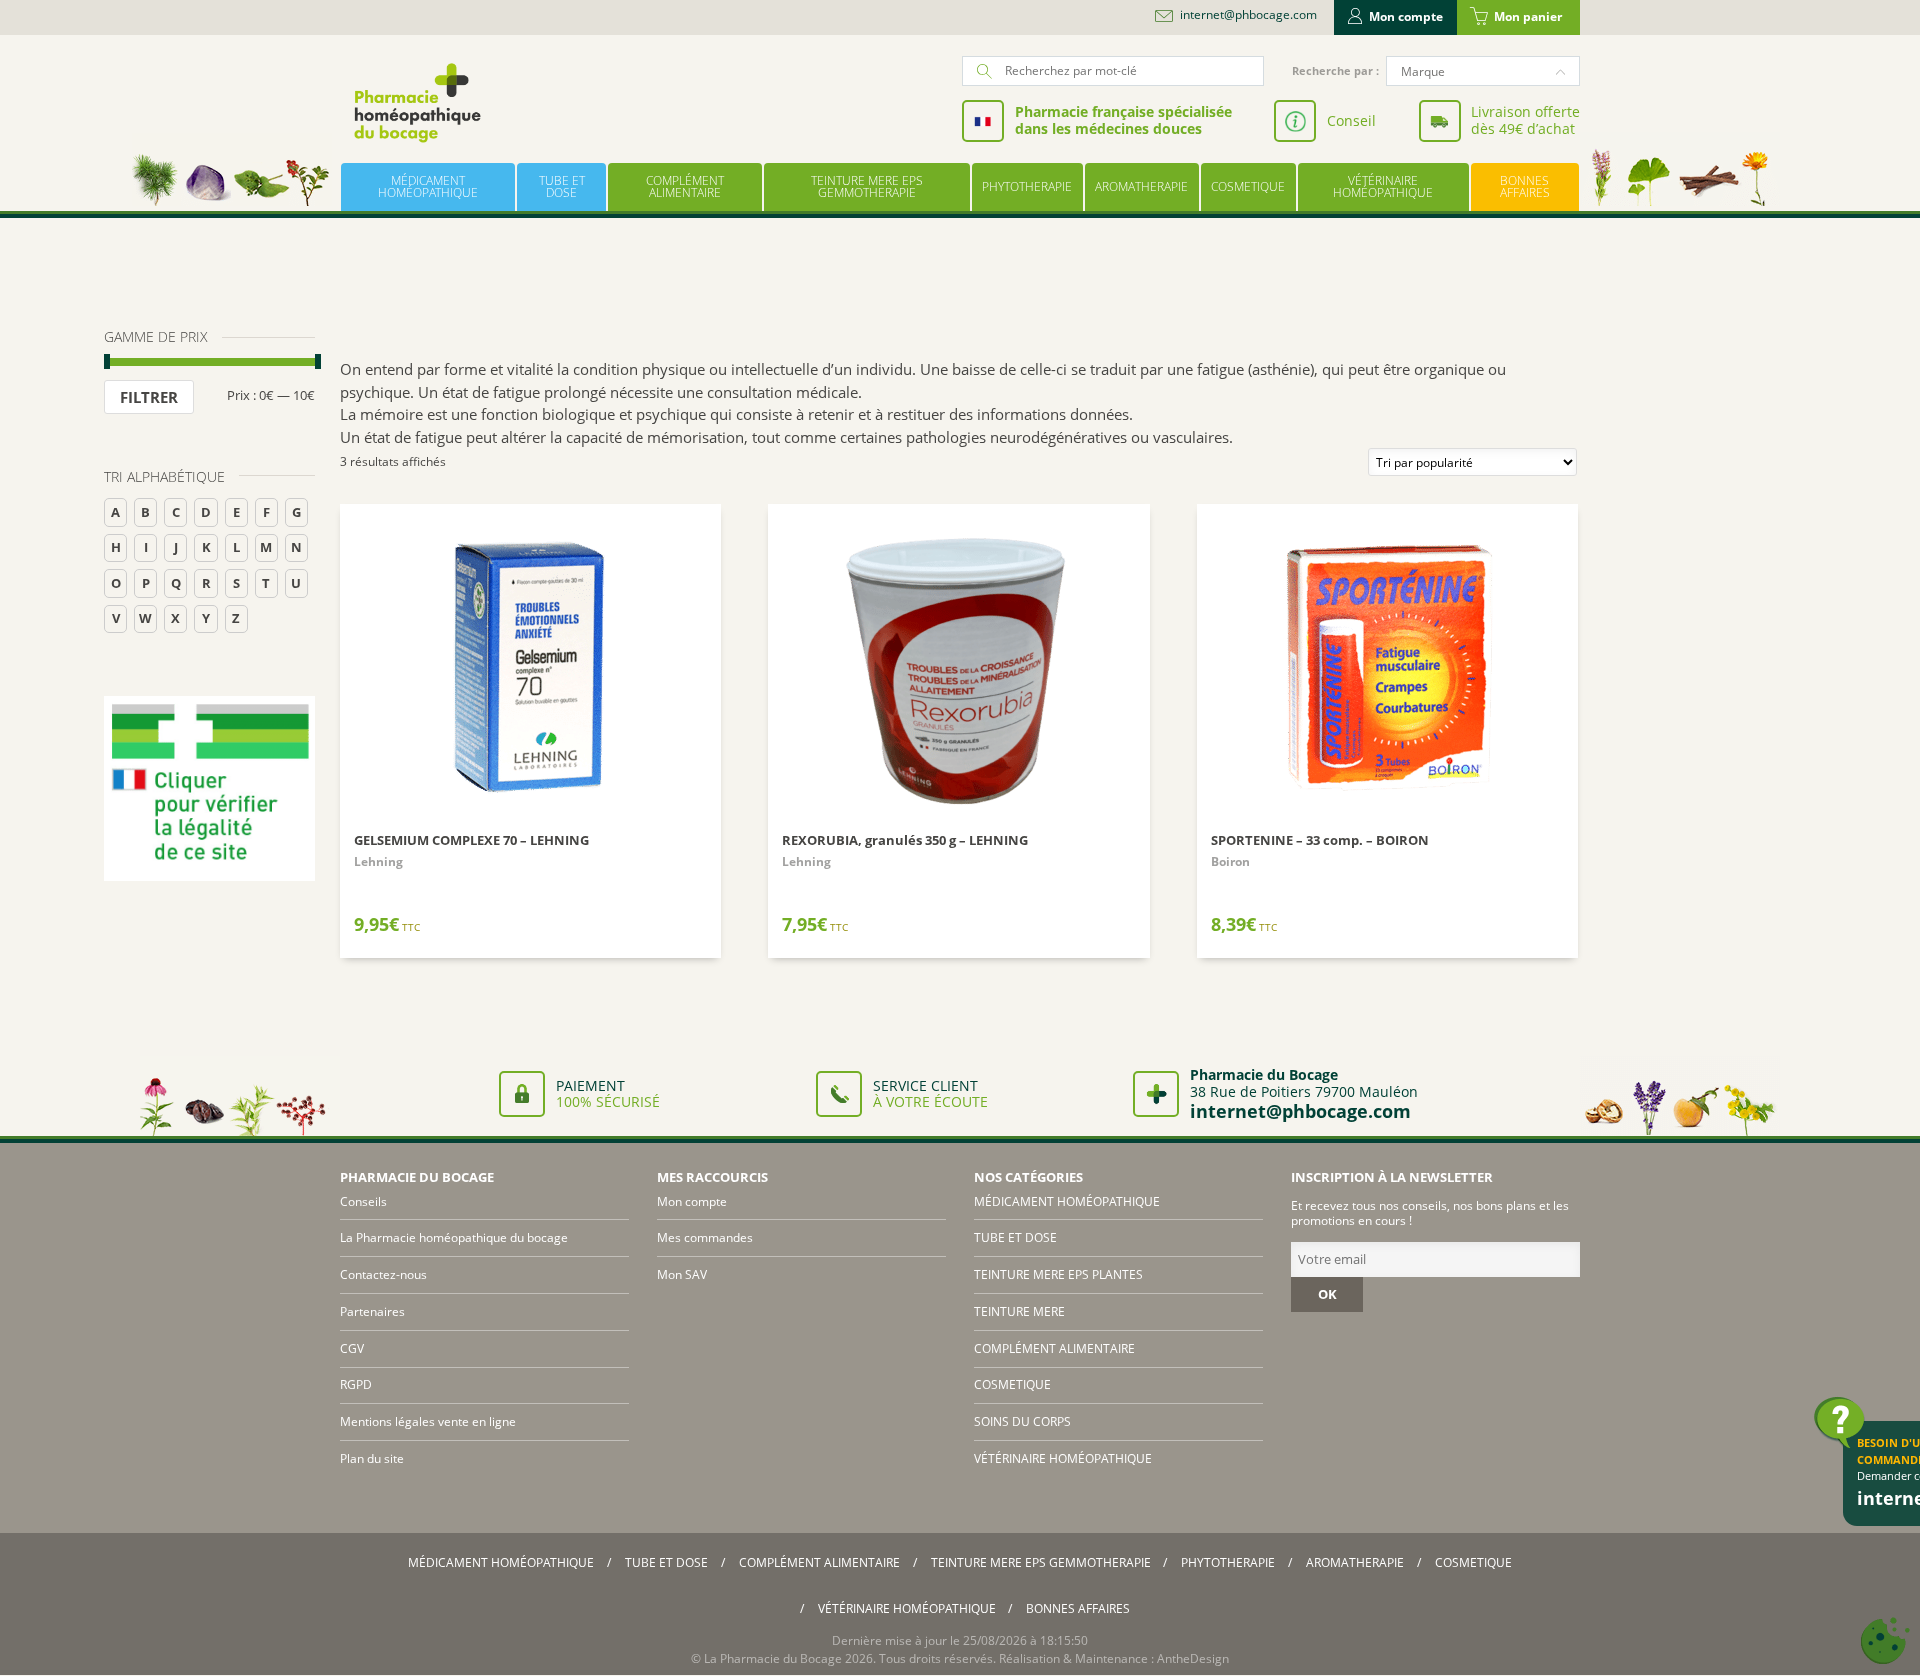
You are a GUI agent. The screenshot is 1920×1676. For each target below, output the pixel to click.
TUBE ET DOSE (562, 186)
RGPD (356, 1384)
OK (1327, 1294)
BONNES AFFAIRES (1525, 186)
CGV (352, 1348)
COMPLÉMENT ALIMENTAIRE (685, 186)
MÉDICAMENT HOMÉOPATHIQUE (428, 186)
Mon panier (1528, 16)
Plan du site (372, 1458)
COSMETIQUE (1248, 186)
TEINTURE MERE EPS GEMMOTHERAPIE (867, 186)
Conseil (1351, 120)
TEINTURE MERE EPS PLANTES (1058, 1274)
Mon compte (1406, 16)
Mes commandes (705, 1237)
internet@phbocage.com (1248, 15)
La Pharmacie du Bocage (773, 1658)
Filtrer (149, 397)
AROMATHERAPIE (1141, 186)
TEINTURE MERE (1019, 1311)
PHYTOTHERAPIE (1027, 186)
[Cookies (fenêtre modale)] (1885, 1641)
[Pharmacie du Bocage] (416, 102)
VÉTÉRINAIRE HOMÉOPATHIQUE (1383, 186)
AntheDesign (1193, 1658)
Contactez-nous (383, 1274)
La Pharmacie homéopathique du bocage (454, 1237)
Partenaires (372, 1311)
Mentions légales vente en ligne (428, 1421)
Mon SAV (682, 1274)
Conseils (363, 1201)
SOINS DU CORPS (1022, 1421)
